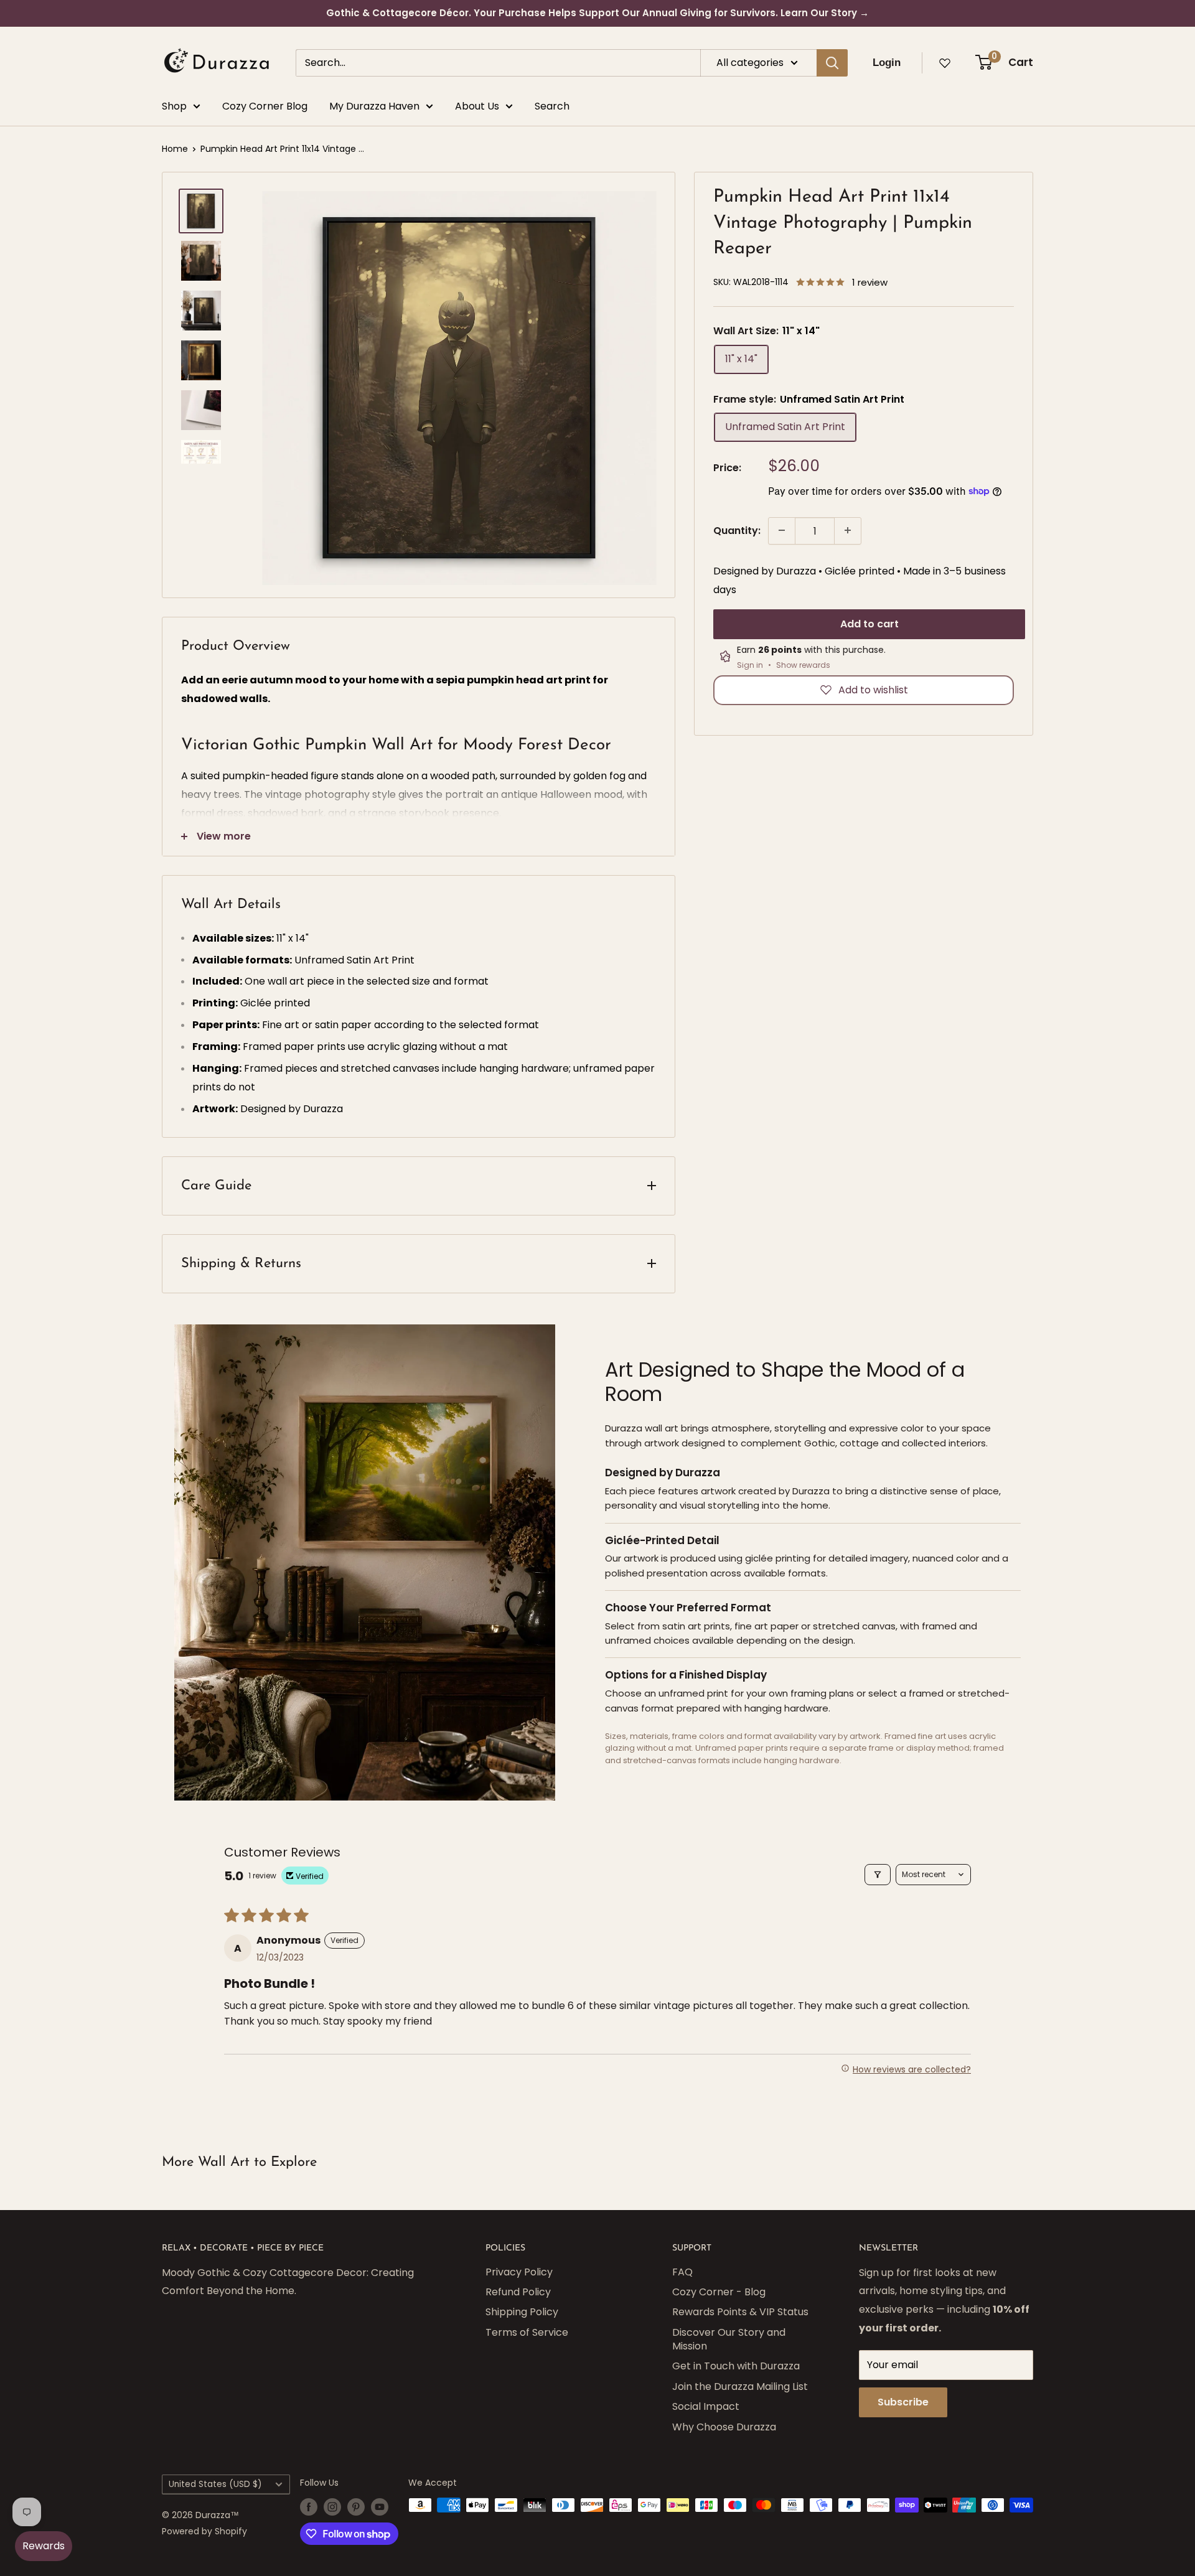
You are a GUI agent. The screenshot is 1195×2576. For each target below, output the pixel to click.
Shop (174, 106)
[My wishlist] (945, 63)
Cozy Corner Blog (265, 106)
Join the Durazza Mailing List (740, 2386)
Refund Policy (518, 2292)
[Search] (832, 63)
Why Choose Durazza (724, 2427)
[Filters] (878, 1875)
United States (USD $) (215, 2484)
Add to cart (869, 623)
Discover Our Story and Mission (729, 2339)
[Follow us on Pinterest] (356, 2506)
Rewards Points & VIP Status (740, 2312)
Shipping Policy (522, 2312)
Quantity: (737, 531)
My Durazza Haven (374, 106)
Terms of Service (527, 2332)
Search (552, 106)
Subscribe (903, 2402)
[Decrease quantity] (782, 530)
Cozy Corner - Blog (719, 2292)
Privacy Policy (519, 2272)
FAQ (682, 2272)
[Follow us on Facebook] (309, 2506)
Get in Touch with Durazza (736, 2366)
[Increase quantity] (848, 530)
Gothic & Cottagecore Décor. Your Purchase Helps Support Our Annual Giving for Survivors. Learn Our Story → (597, 13)
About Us (477, 106)
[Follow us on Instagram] (332, 2506)
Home (175, 149)
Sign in (750, 665)
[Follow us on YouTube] (380, 2506)
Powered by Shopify (204, 2531)
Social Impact (706, 2406)
